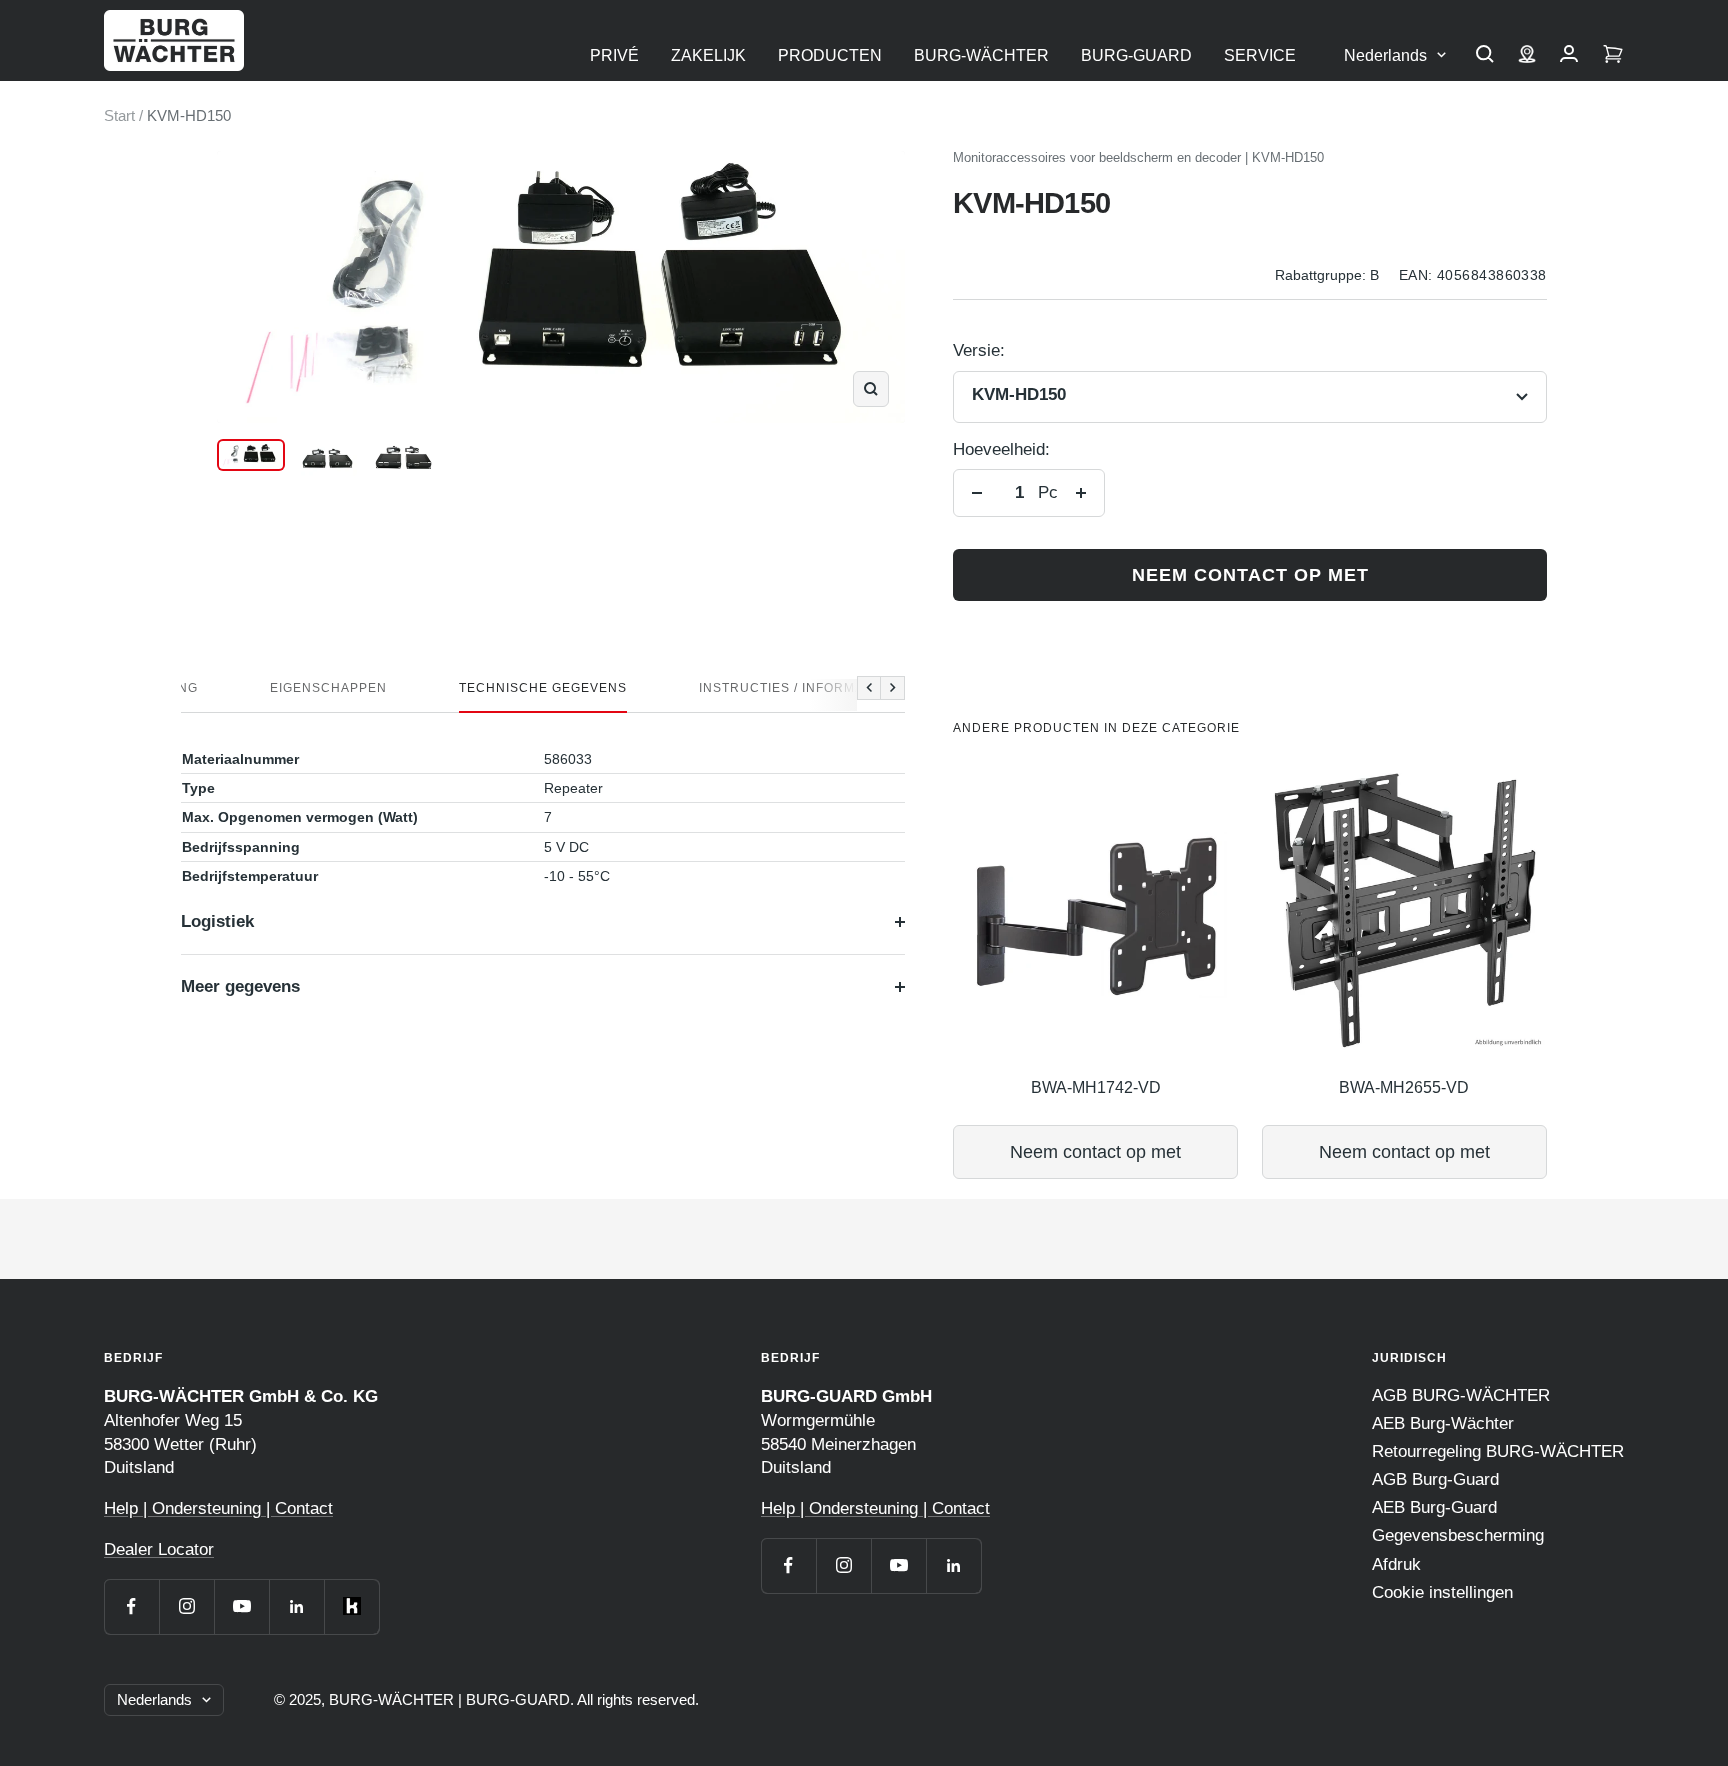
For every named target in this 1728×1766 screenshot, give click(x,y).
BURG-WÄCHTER (981, 55)
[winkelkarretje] (1613, 56)
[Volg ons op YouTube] (241, 1606)
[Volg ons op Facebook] (131, 1606)
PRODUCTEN (830, 55)
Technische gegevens (543, 688)
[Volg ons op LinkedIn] (296, 1606)
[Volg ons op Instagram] (186, 1606)
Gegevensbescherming (1458, 1535)
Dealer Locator (159, 1549)
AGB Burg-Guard (1435, 1479)
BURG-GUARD (1136, 55)
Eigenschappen (328, 688)
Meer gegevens (240, 986)
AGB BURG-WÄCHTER (1461, 1395)
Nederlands (1385, 55)
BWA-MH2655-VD (1404, 1087)
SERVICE (1260, 55)
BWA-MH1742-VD (1096, 1087)
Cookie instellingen (1442, 1592)
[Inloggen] (1569, 56)
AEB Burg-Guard (1434, 1507)
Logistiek (217, 921)
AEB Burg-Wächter (1443, 1423)
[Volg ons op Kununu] (351, 1606)
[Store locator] (1527, 56)
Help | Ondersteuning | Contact (218, 1508)
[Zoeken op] (1485, 56)
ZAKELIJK (708, 55)
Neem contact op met (1250, 575)
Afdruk (1396, 1564)
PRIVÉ (614, 55)
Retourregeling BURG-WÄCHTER (1498, 1451)
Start (119, 115)
